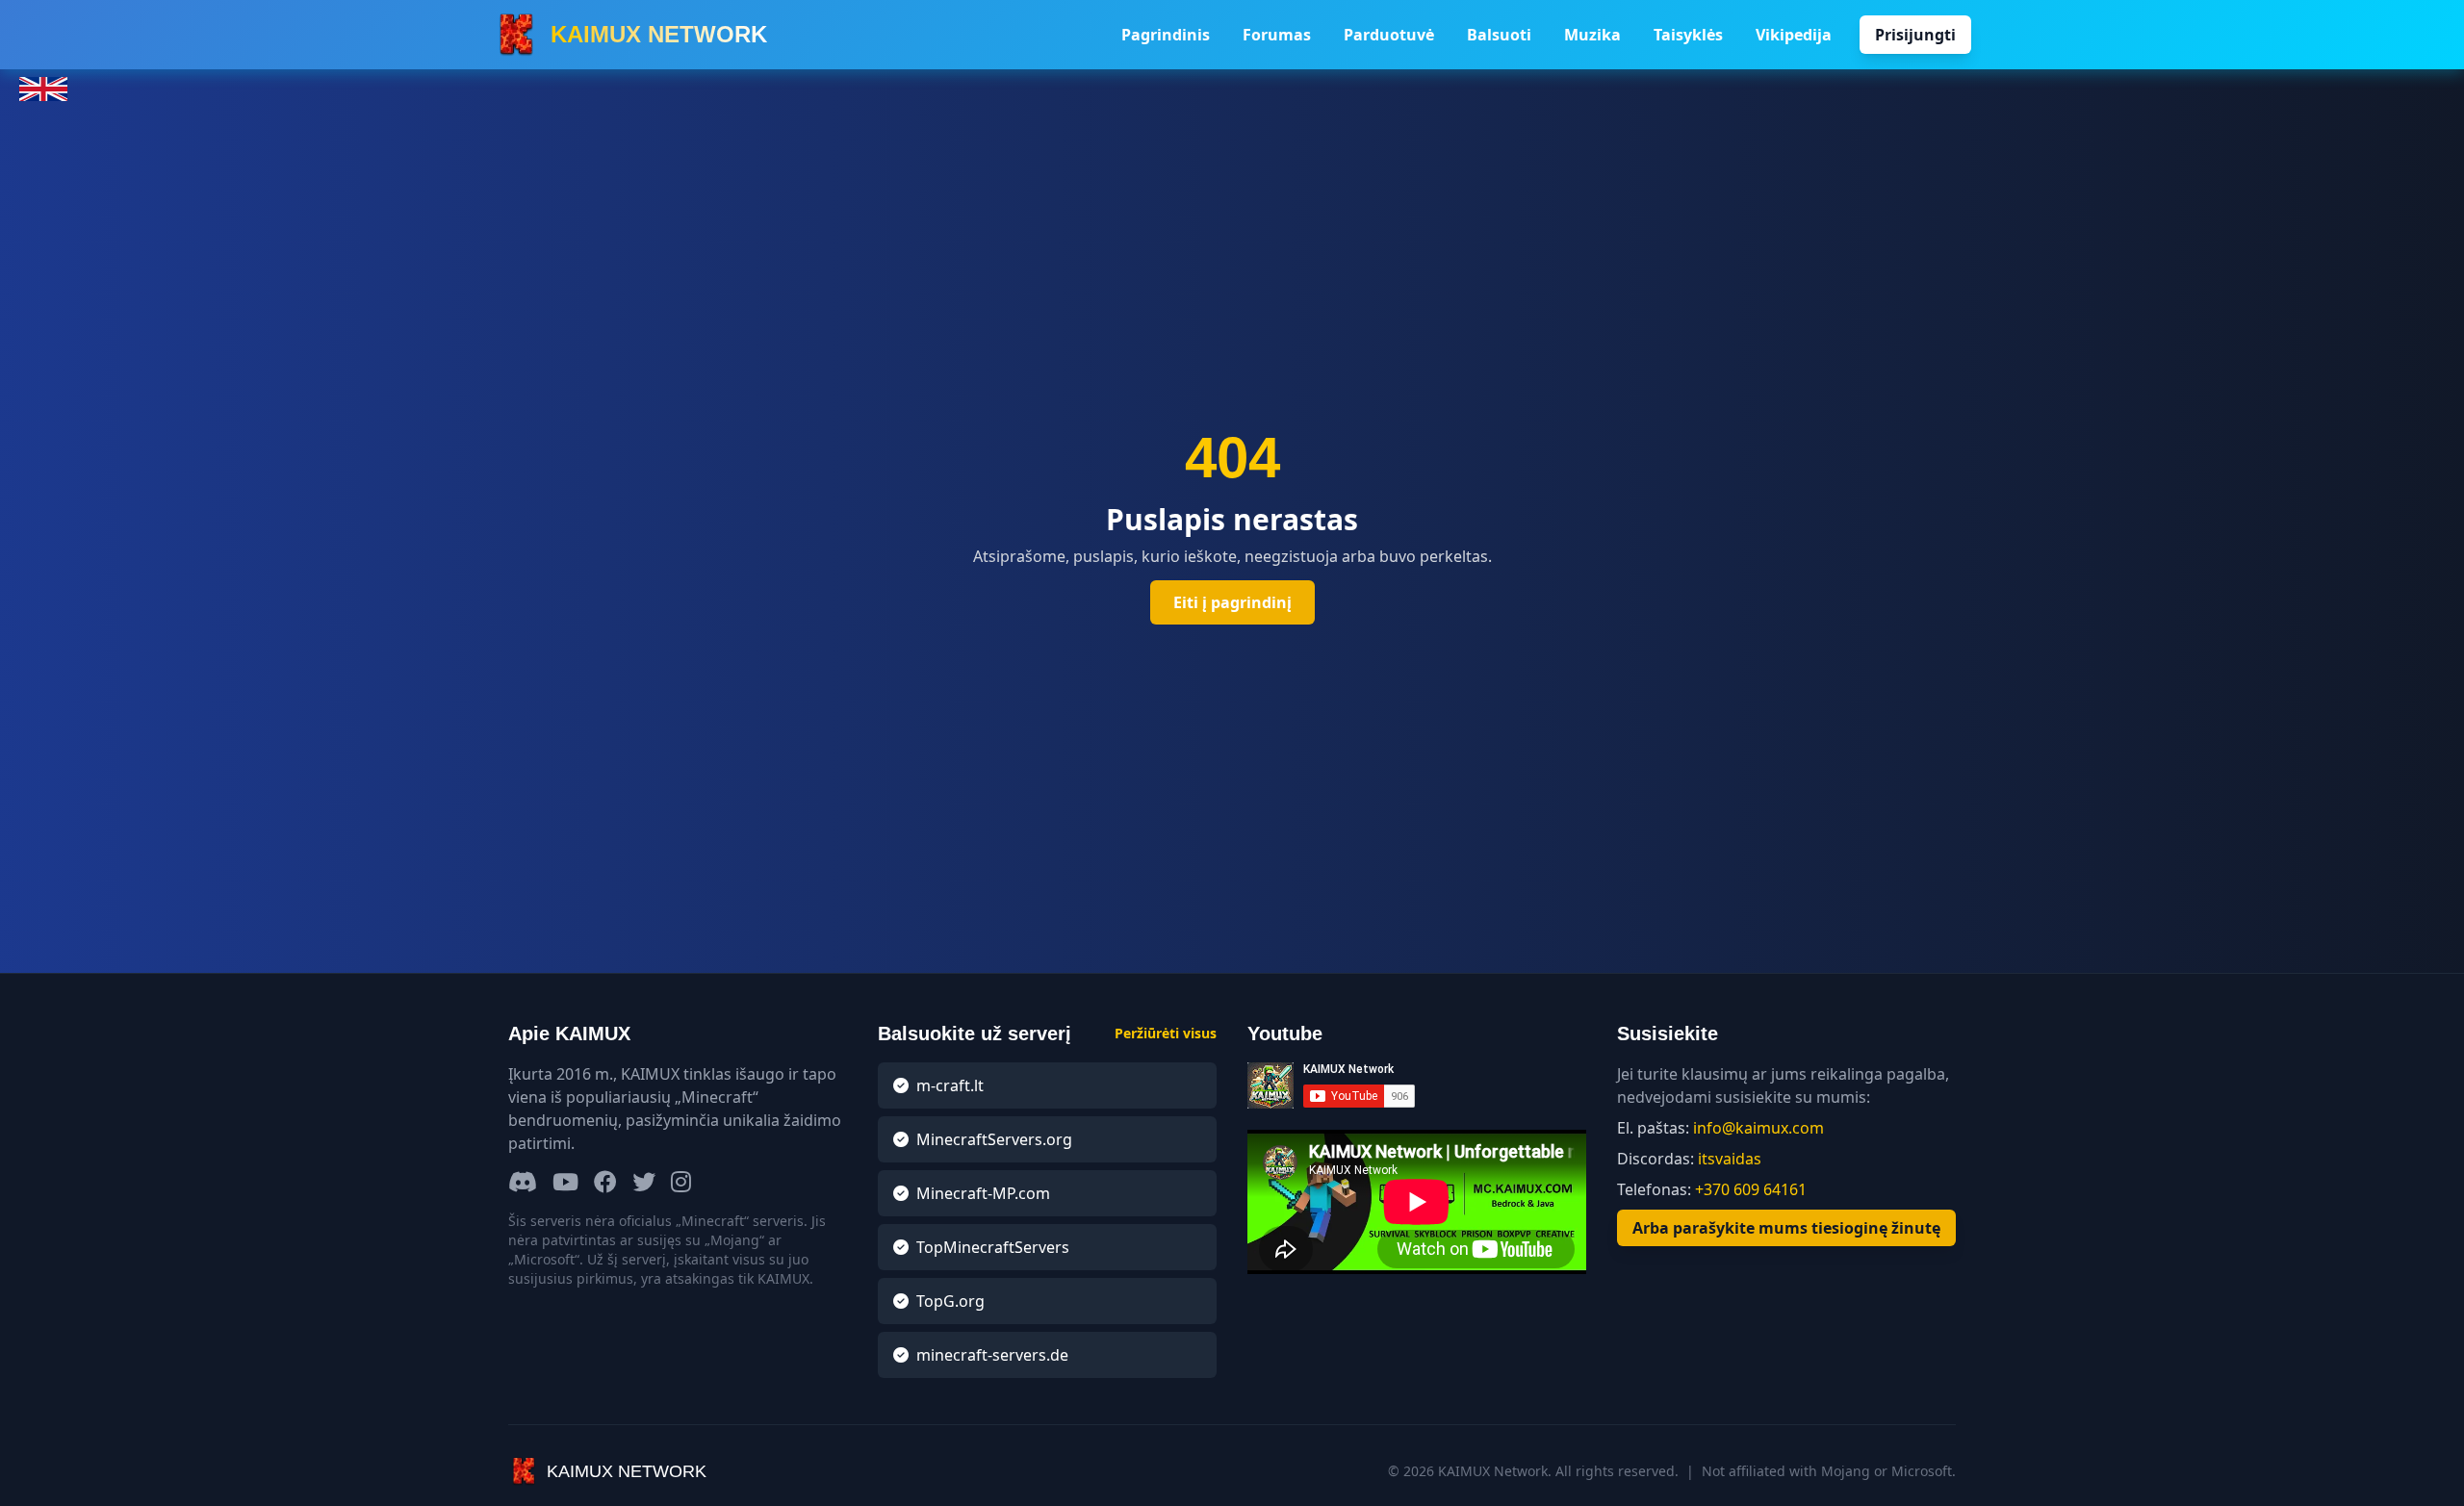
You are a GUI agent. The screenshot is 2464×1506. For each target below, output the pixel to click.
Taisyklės (1688, 35)
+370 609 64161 (1751, 1189)
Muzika (1592, 35)
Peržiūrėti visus (1166, 1033)
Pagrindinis (1166, 35)
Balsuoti (1499, 35)
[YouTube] (565, 1183)
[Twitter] (644, 1183)
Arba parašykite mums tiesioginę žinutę (1786, 1228)
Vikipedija (1794, 35)
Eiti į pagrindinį (1232, 602)
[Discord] (523, 1183)
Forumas (1277, 35)
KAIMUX (659, 34)
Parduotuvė (1389, 35)
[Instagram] (681, 1183)
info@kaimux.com (1758, 1128)
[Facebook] (605, 1183)
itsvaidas (1730, 1159)
